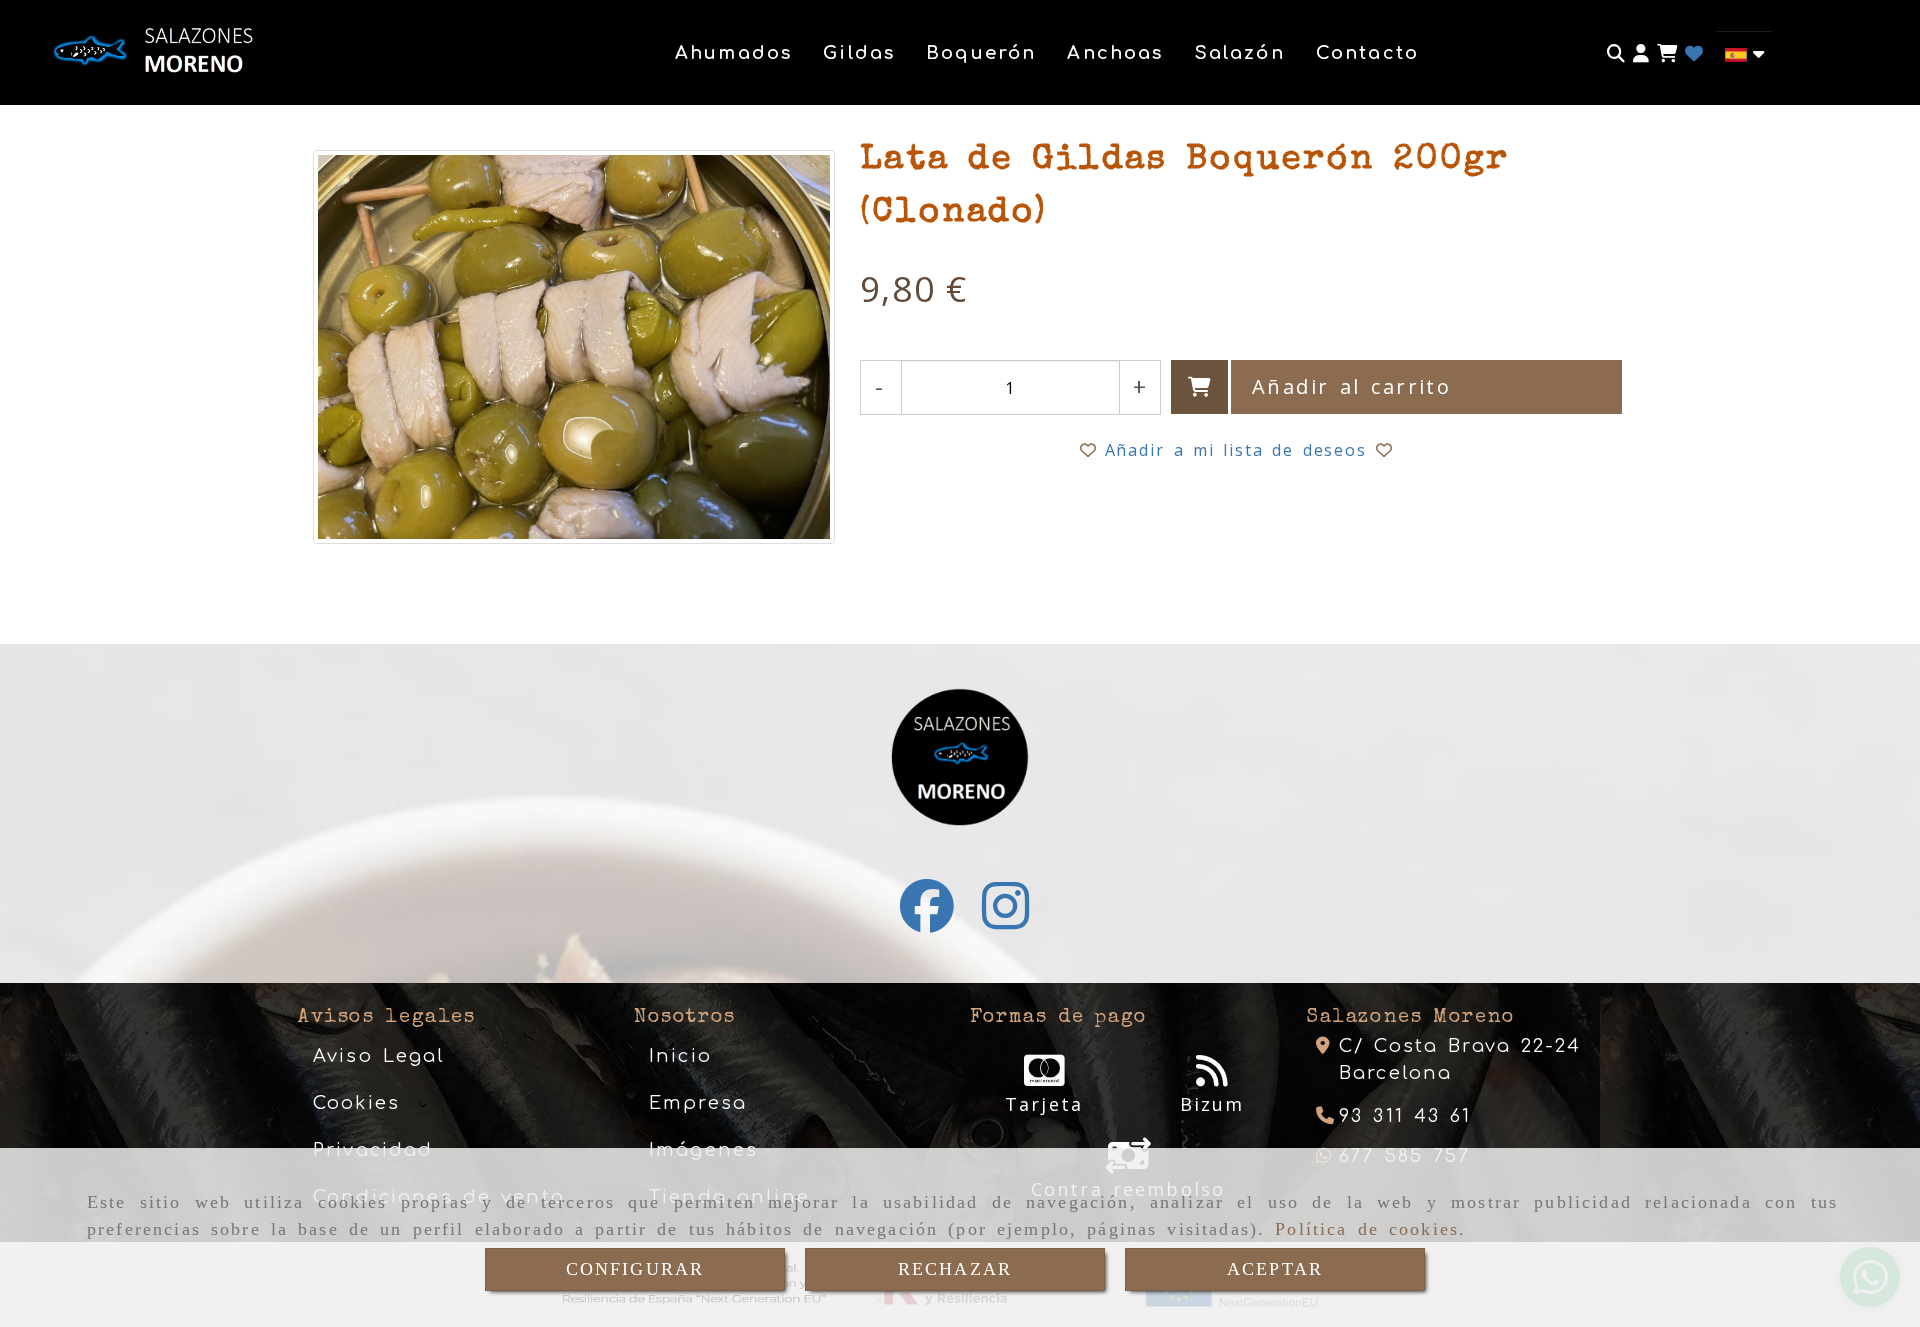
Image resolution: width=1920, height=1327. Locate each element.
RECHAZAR (955, 1269)
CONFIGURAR (635, 1269)
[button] (1641, 53)
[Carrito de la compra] (1667, 53)
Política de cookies (1367, 1229)
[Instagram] (1005, 919)
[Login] (1694, 53)
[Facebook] (927, 919)
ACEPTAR (1275, 1269)
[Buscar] (1616, 53)
